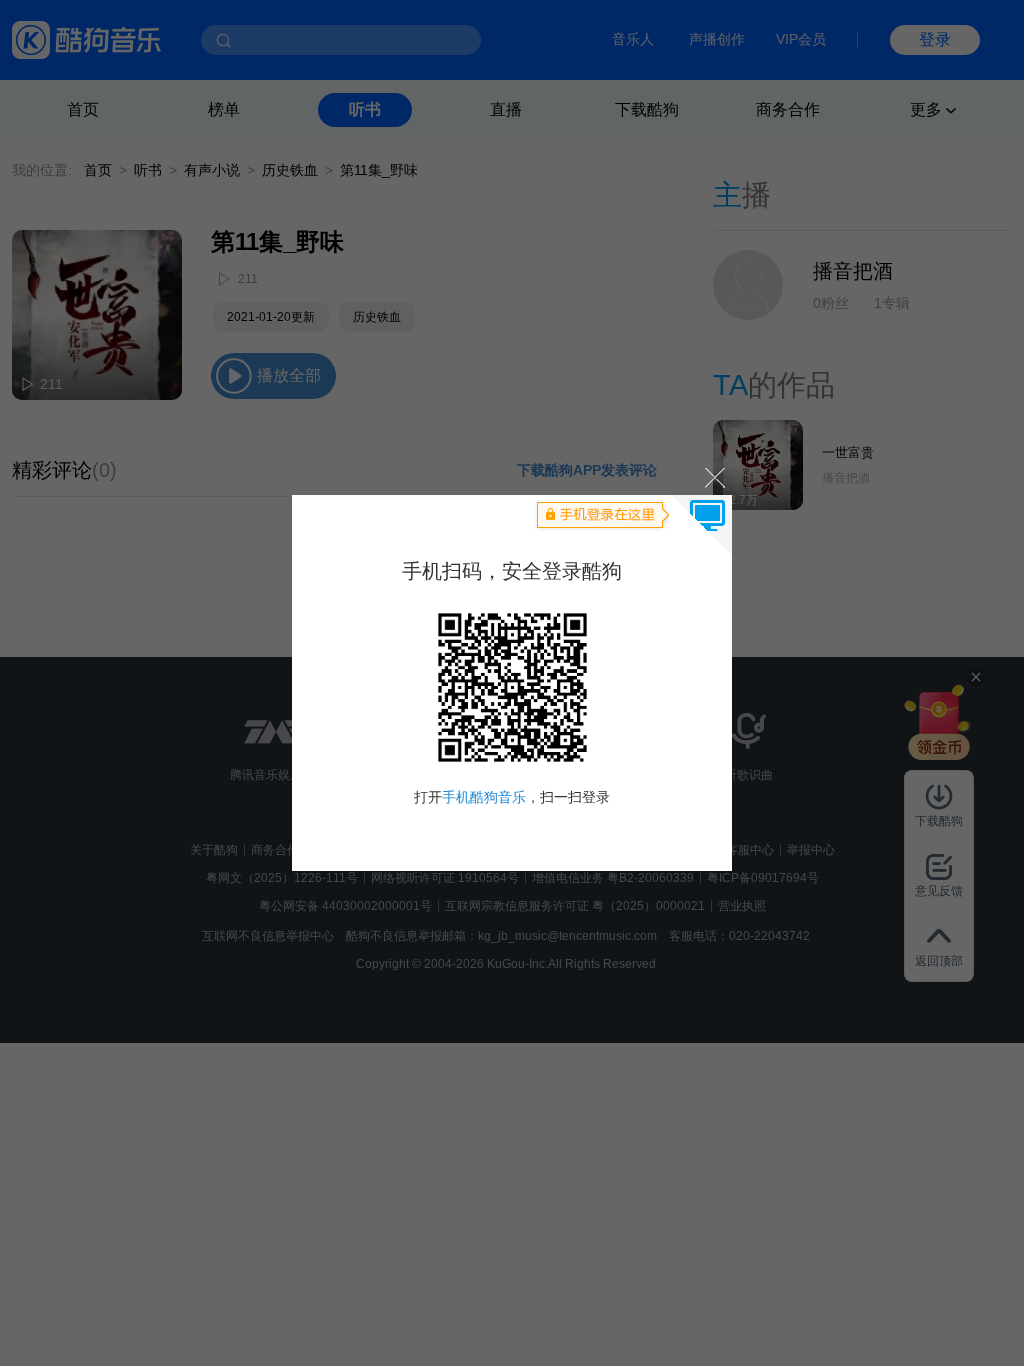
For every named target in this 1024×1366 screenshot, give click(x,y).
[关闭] (713, 476)
